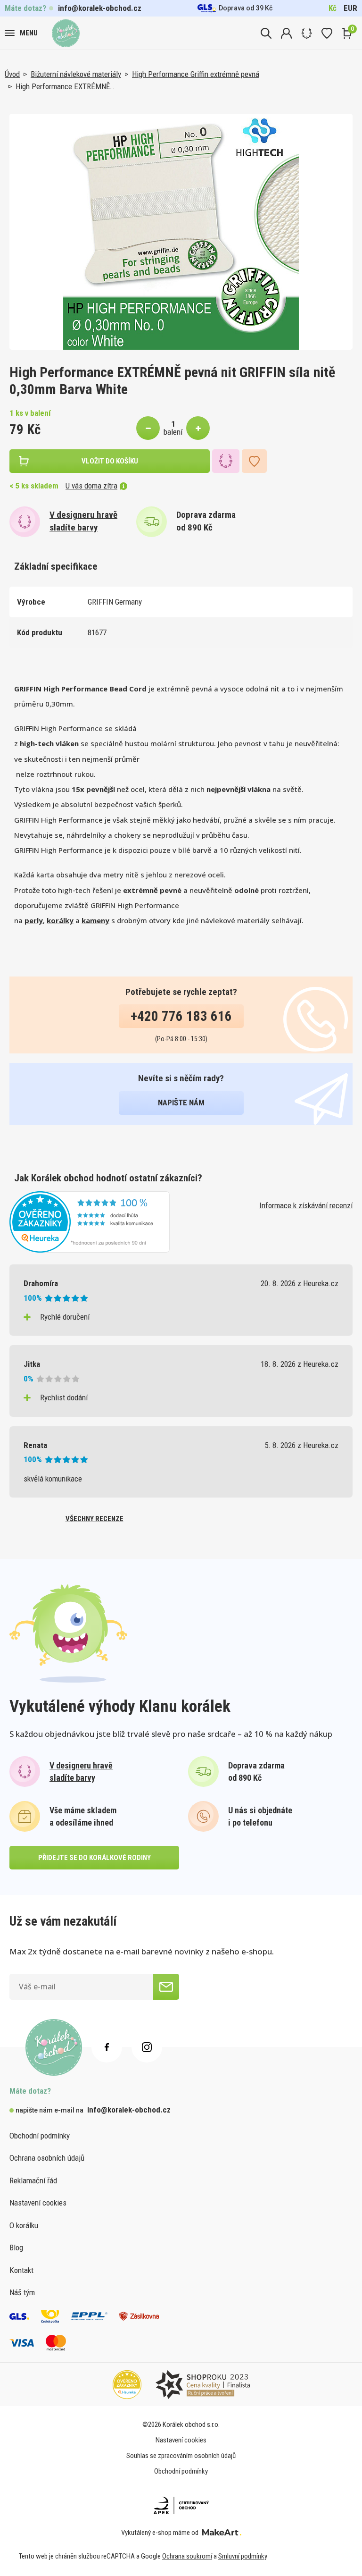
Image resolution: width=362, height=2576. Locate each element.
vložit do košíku (110, 461)
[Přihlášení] (286, 33)
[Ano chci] (166, 1987)
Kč (333, 8)
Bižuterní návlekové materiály (76, 74)
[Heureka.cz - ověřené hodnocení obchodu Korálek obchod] (90, 1221)
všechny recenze (95, 1519)
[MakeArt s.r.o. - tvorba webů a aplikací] (222, 2533)
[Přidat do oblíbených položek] (254, 461)
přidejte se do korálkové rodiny (95, 1858)
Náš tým (22, 2292)
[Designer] (307, 33)
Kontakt (21, 2270)
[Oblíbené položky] (327, 33)
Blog (16, 2248)
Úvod (12, 74)
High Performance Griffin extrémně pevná (196, 74)
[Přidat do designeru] (226, 461)
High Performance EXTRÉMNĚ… (65, 86)
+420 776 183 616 (181, 1016)
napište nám (181, 1103)
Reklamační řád (33, 2180)
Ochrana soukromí (187, 2556)
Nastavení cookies (38, 2203)
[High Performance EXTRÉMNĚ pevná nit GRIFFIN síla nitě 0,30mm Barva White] (181, 232)
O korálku (24, 2225)
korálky (60, 920)
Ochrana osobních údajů (47, 2158)
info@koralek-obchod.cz (100, 8)
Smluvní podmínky (243, 2556)
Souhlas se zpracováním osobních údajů (181, 2456)
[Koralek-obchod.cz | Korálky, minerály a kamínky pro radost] (66, 33)
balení (173, 432)
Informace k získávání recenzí (306, 1205)
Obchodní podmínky (40, 2136)
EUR (350, 8)
